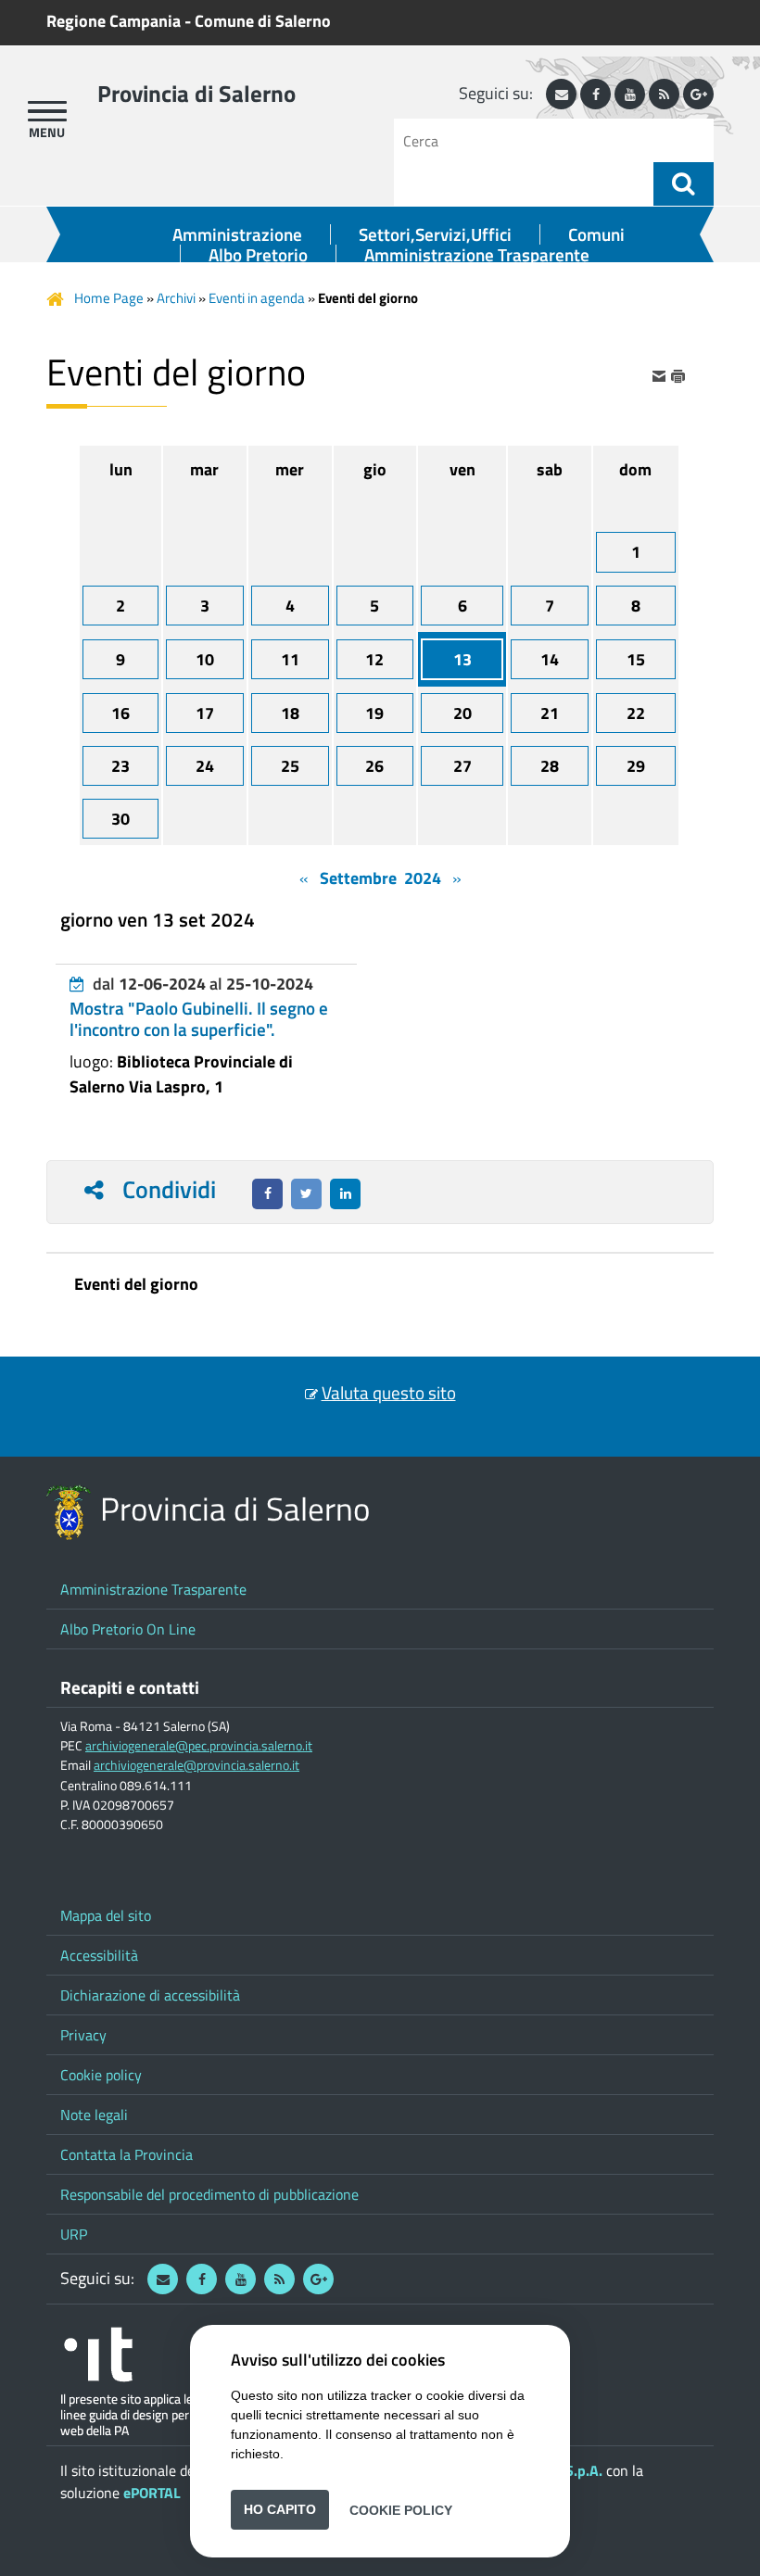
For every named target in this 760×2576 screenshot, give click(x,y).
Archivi (176, 298)
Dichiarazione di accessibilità (150, 1995)
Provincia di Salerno (196, 94)
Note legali (94, 2115)
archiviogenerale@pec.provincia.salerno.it (199, 1746)
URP (74, 2234)
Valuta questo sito (389, 1393)
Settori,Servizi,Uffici (435, 234)
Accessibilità (99, 1955)
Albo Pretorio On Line (128, 1629)
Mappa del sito (106, 1915)
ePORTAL (152, 2493)
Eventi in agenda (257, 298)
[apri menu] (47, 111)
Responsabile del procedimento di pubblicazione (209, 2194)
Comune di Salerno (263, 21)
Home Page (109, 298)
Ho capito (280, 2509)
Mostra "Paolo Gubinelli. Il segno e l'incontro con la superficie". (199, 1019)
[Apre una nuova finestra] (267, 1194)
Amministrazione (237, 234)
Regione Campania (114, 21)
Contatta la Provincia (127, 2154)
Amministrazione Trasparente (477, 255)
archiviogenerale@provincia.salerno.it (196, 1765)
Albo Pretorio (258, 255)
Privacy (83, 2035)
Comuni (596, 234)
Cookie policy (101, 2075)
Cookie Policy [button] (401, 2509)
